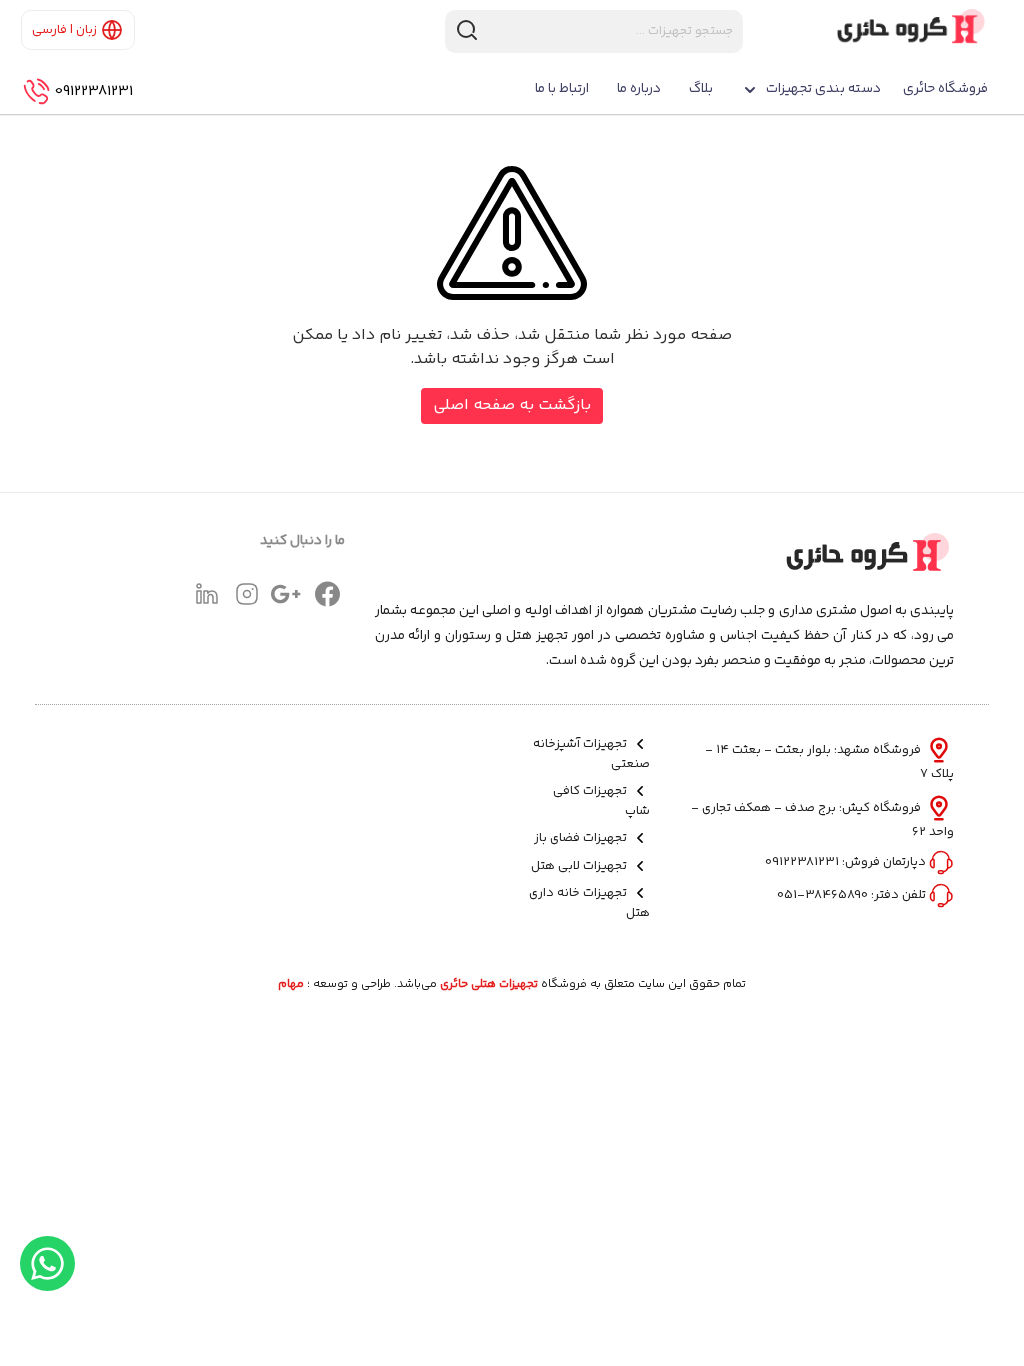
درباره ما (639, 89)
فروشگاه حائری (945, 89)
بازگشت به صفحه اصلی (512, 405)
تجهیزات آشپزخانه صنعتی (591, 754)
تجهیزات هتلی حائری (489, 985)
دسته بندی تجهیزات (823, 89)
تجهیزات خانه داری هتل (589, 903)
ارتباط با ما (562, 89)
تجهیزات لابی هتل (580, 866)
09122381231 (94, 92)
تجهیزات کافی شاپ (601, 801)
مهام (291, 985)
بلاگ (701, 89)
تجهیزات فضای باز (582, 838)
